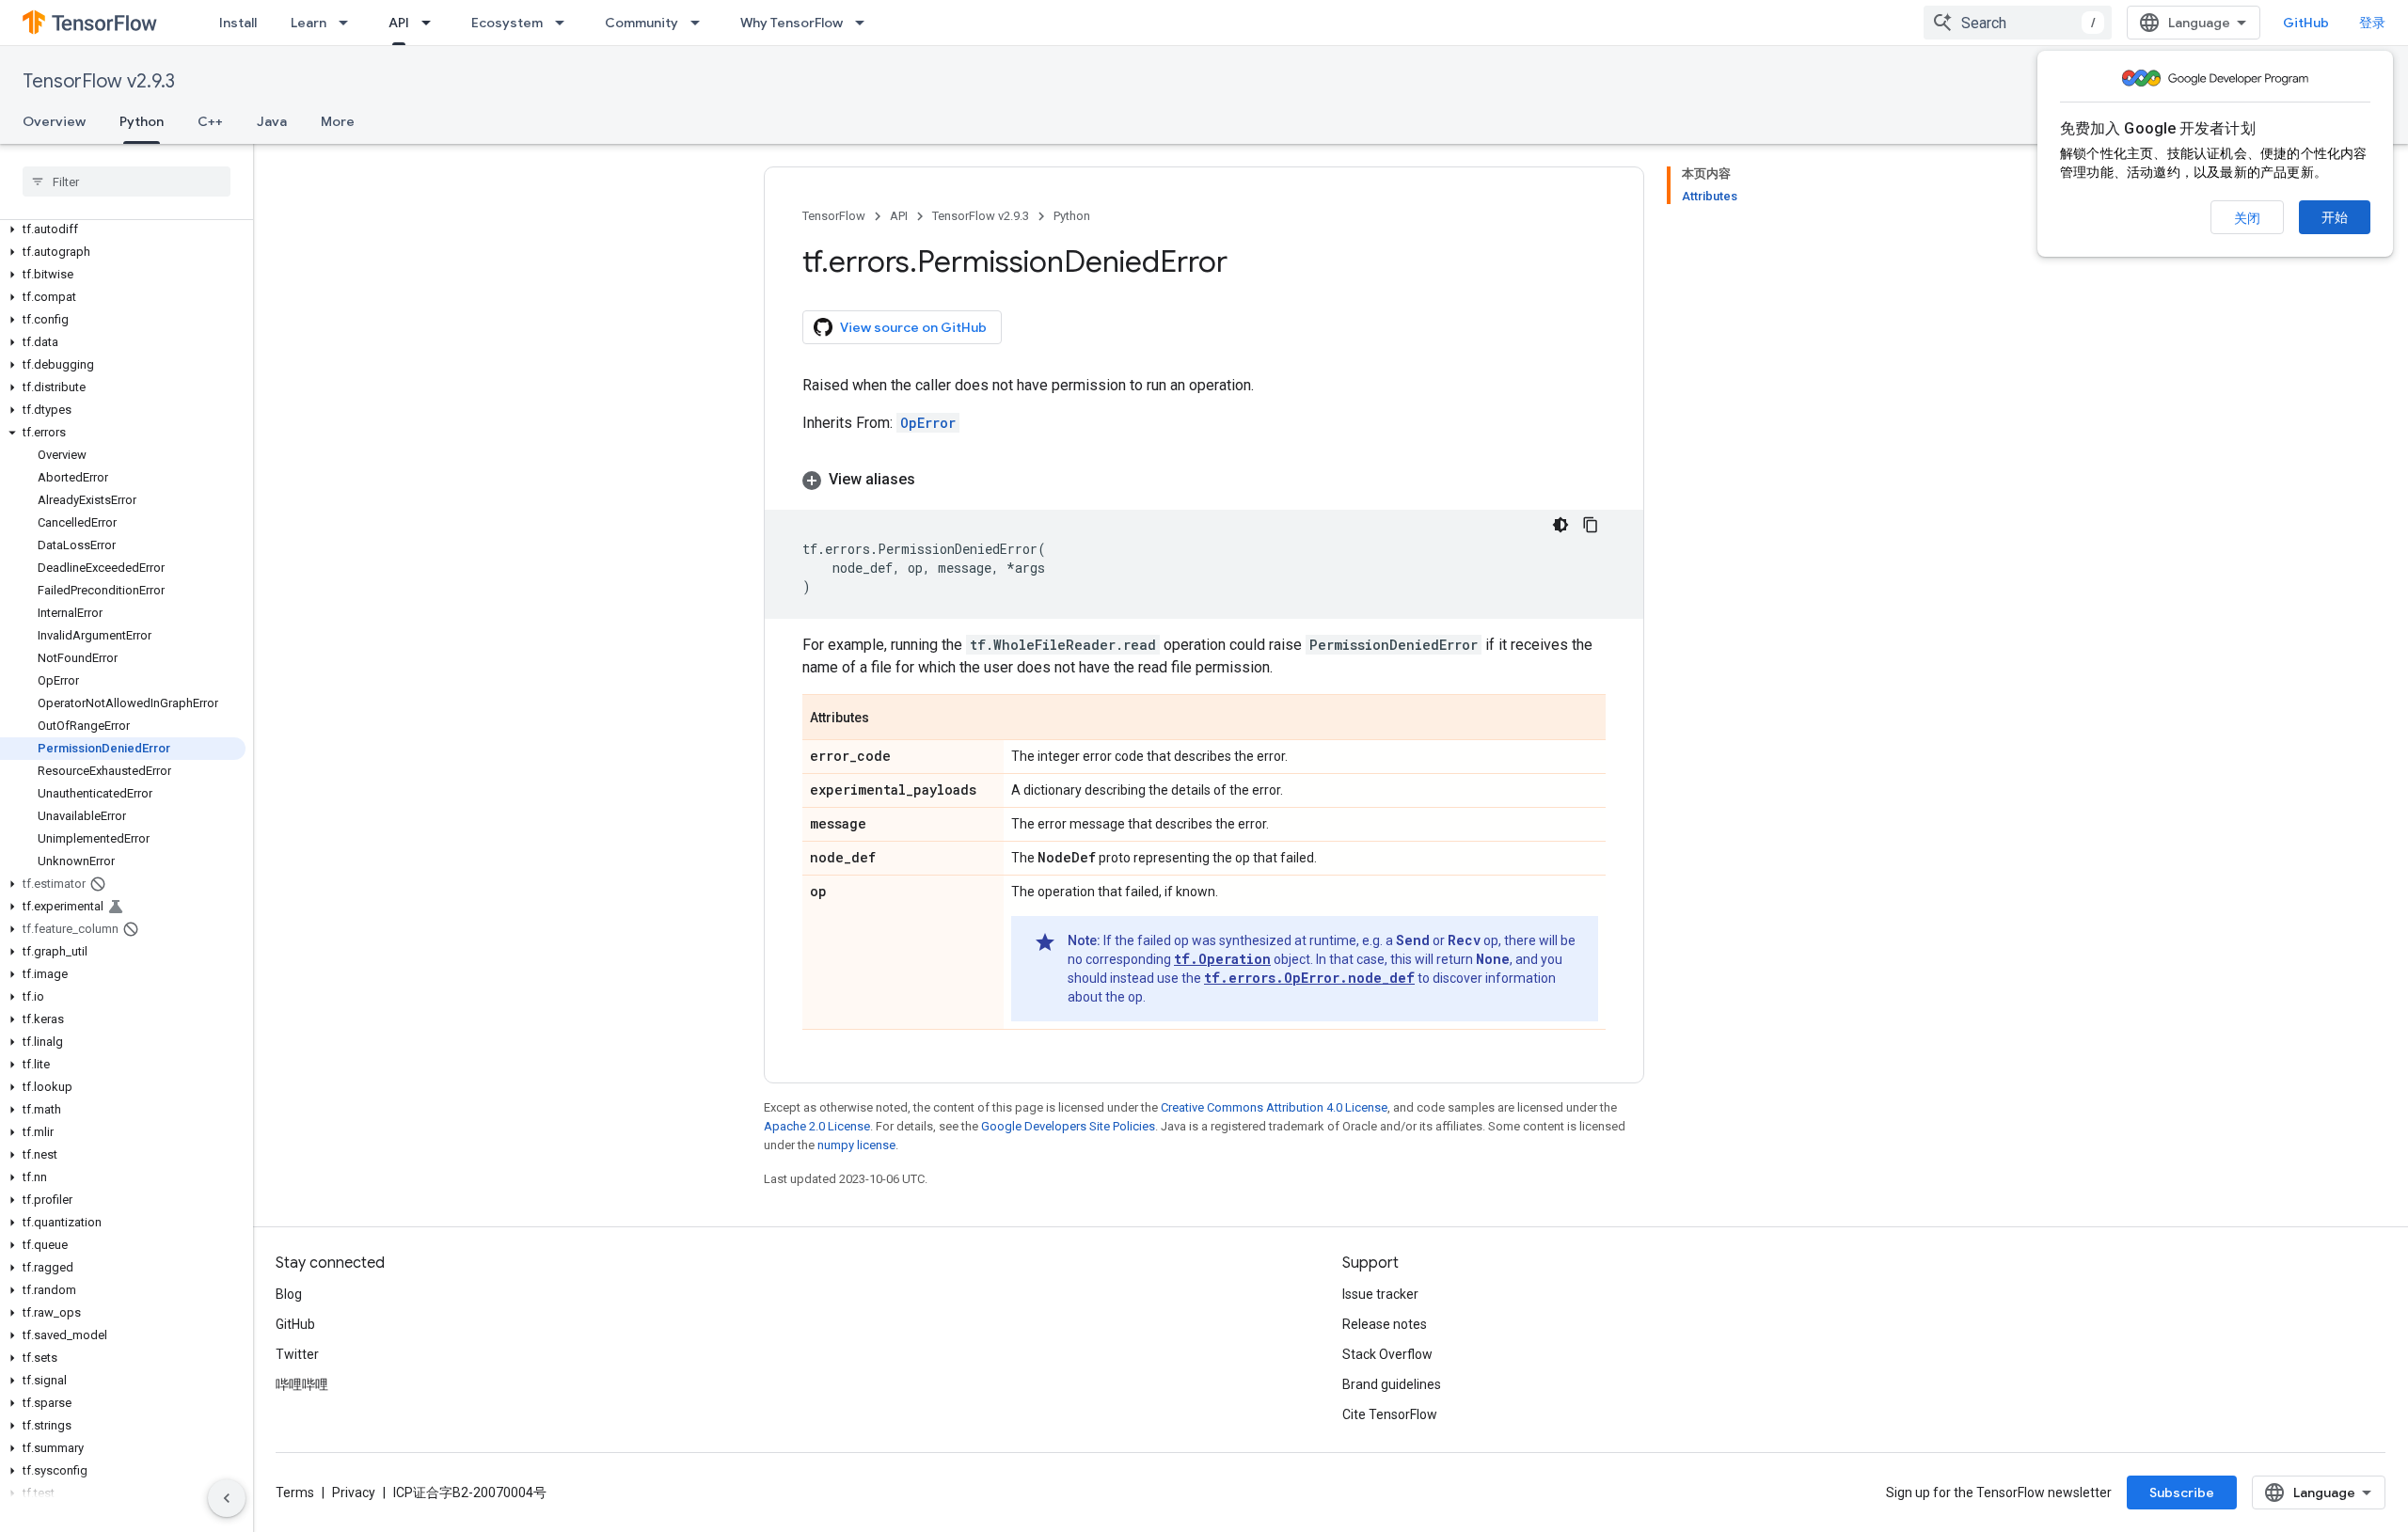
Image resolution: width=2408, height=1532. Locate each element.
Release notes (1385, 1324)
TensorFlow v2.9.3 (99, 81)
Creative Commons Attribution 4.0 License (1274, 1107)
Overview (54, 121)
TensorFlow (834, 216)
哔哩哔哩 (302, 1384)
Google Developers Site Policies (1068, 1126)
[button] (123, 229)
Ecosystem (507, 23)
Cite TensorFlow (1390, 1414)
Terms (295, 1493)
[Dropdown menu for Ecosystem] (565, 23)
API (399, 23)
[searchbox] (127, 182)
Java (272, 121)
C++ (210, 121)
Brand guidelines (1392, 1384)
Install (238, 23)
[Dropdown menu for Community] (701, 23)
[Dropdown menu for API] (432, 23)
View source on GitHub (913, 327)
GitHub (2306, 23)
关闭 (2247, 218)
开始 (2335, 217)
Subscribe (2182, 1493)
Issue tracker (1380, 1294)
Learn (309, 23)
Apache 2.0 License (817, 1126)
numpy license (856, 1145)
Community (642, 23)
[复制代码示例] (1591, 525)
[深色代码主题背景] (1560, 525)
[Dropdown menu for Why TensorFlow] (865, 23)
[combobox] (2018, 23)
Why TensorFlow (792, 23)
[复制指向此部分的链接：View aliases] (934, 480)
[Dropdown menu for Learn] (349, 23)
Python (142, 121)
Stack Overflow (1387, 1354)
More (338, 121)
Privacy (354, 1493)
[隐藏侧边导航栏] (227, 1498)
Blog (289, 1294)
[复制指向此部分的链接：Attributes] (888, 719)
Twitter (297, 1354)
